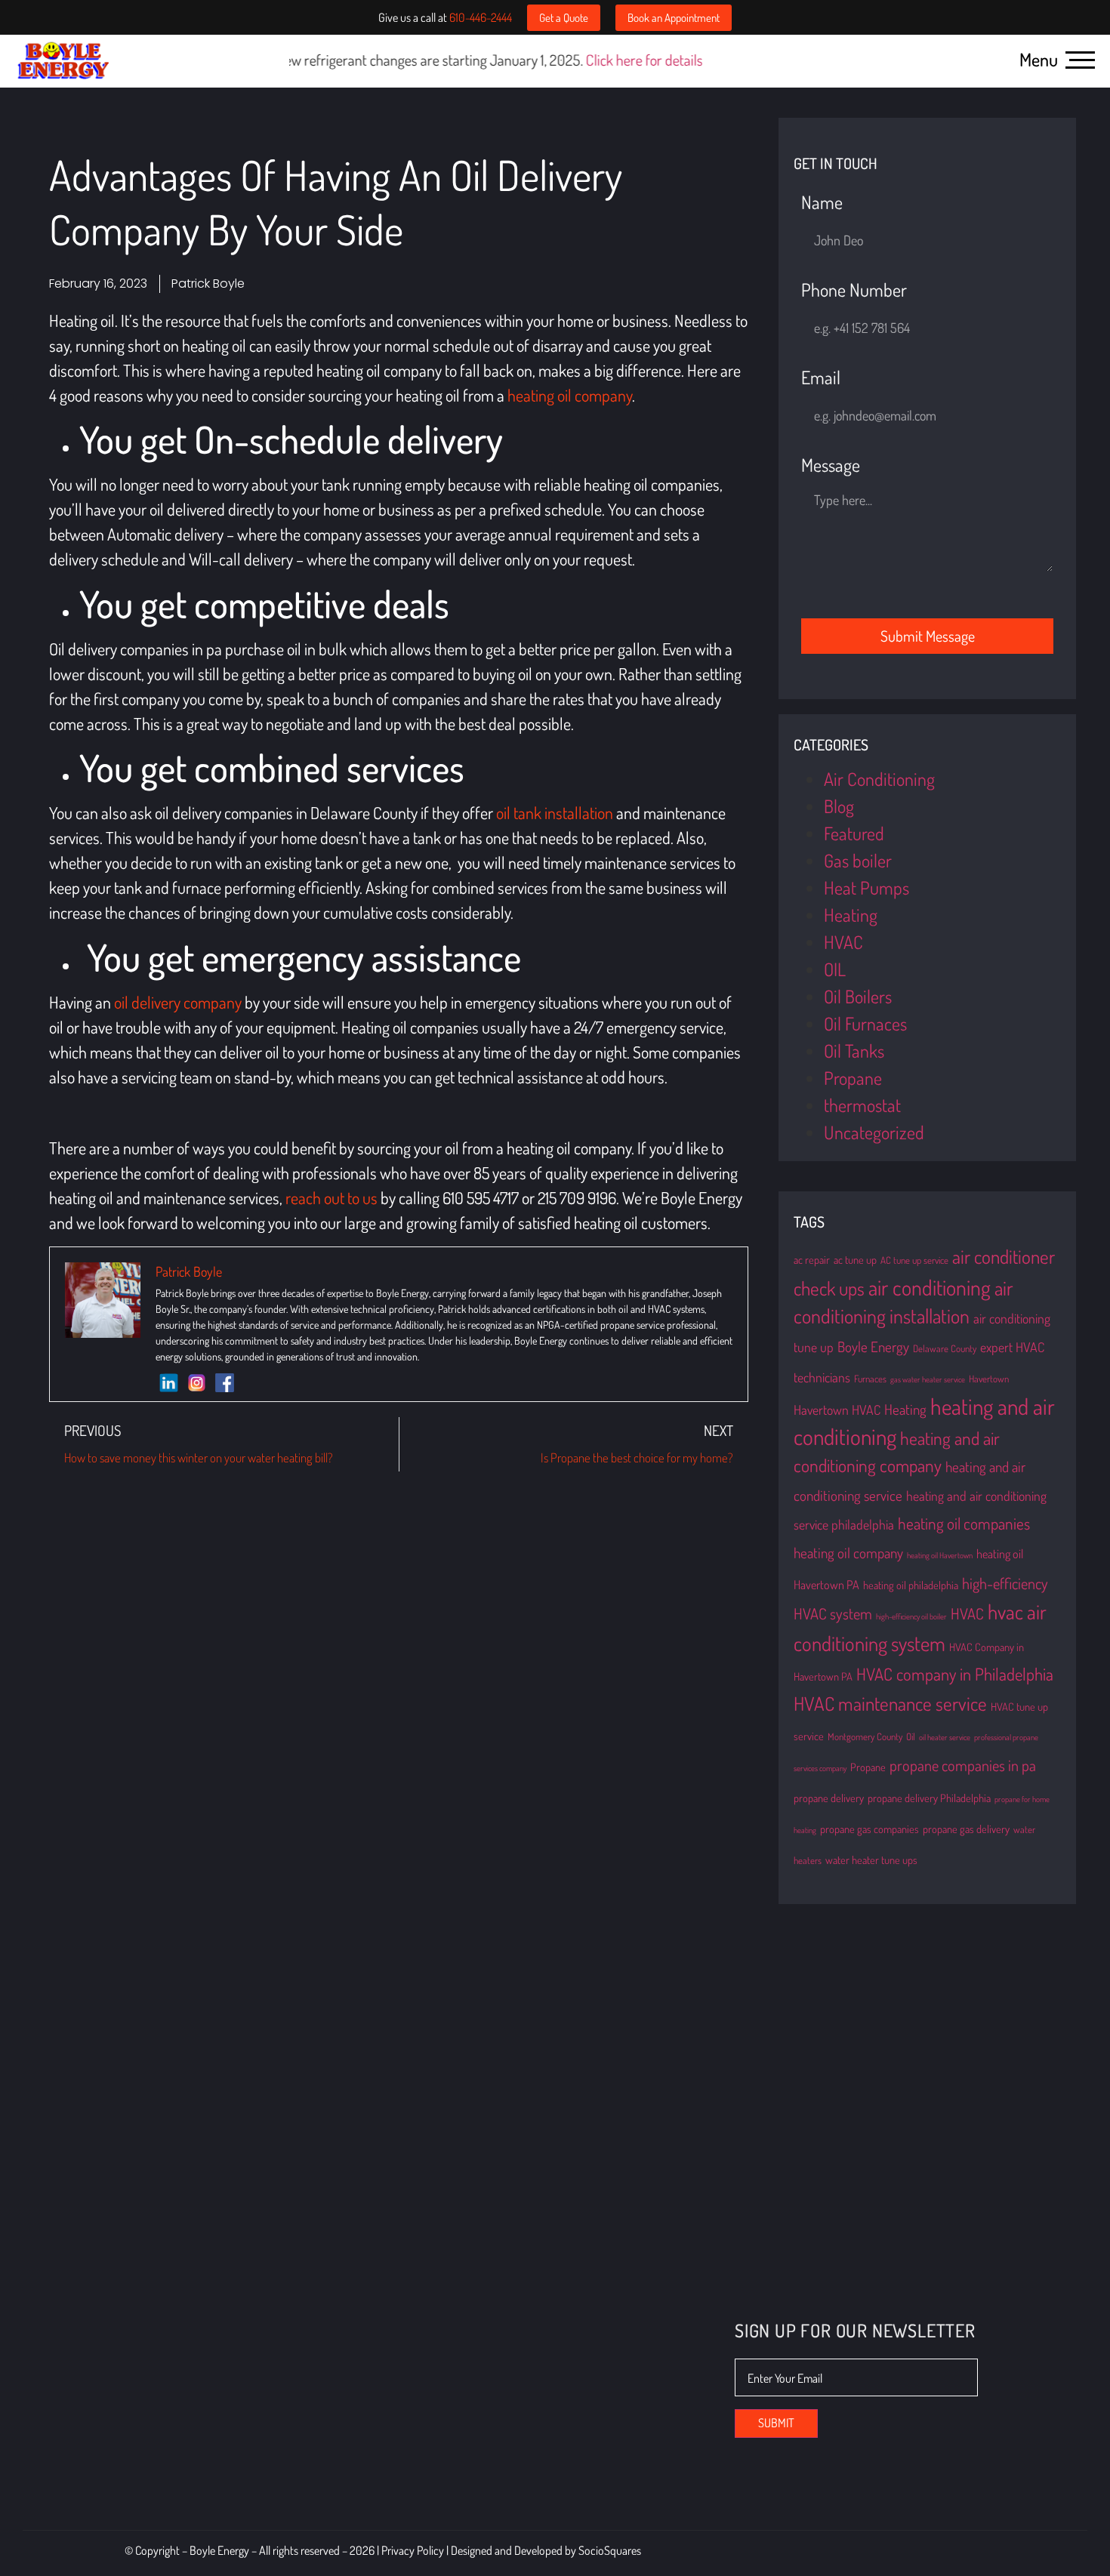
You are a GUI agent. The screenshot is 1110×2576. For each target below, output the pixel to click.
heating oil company (848, 1553)
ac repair (812, 1259)
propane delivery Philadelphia (929, 1798)
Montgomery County (865, 1736)
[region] (196, 2467)
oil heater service (945, 1737)
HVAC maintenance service (890, 1703)
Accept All (296, 2513)
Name (822, 203)
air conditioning (930, 1287)
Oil (911, 1736)
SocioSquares (610, 2564)
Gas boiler (858, 860)
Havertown (989, 1379)
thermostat (862, 1105)
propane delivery (829, 1798)
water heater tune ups (871, 1860)
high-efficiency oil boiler (911, 1616)
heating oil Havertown (940, 1555)
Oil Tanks (854, 1051)
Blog (839, 806)
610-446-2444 (481, 17)
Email (821, 379)
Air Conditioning (879, 779)
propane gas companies (869, 1829)
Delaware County (945, 1348)
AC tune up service (914, 1260)
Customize (98, 2513)
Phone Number (854, 291)
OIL (835, 969)
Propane (853, 1078)
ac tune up (855, 1259)
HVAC (843, 942)
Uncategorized (874, 1132)
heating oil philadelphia (911, 1585)
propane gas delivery (966, 1829)
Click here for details (546, 60)
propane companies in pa (963, 1765)
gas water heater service (928, 1379)
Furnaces (870, 1379)
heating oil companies (964, 1523)
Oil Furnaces (865, 1023)
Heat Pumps (866, 887)
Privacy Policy (414, 2564)
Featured (854, 833)
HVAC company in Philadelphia (955, 1674)
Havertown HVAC (837, 1410)
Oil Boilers (858, 996)
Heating (851, 915)
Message (831, 466)
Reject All (198, 2513)
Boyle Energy (873, 1347)
